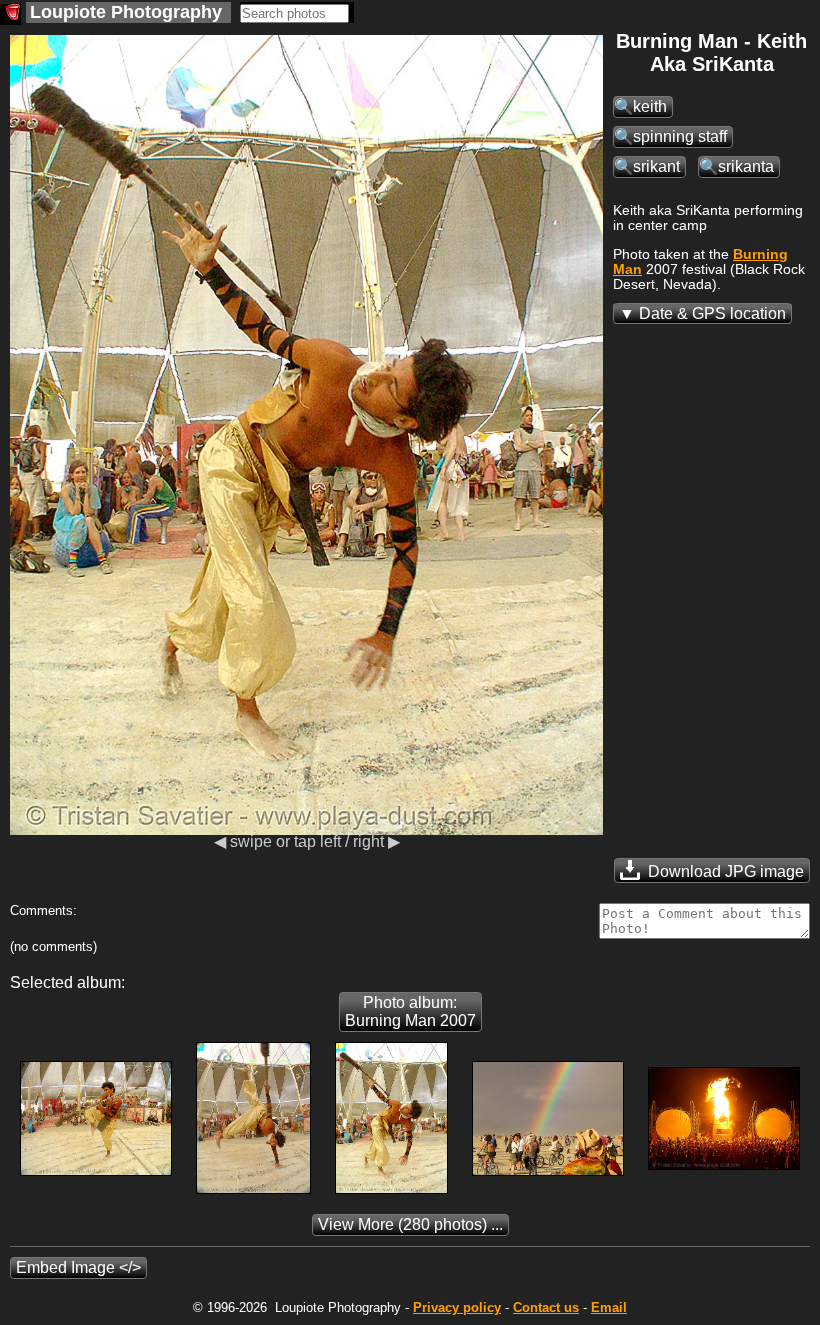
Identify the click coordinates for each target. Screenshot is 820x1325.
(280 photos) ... (410, 1224)
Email (609, 1307)
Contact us (546, 1307)
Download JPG (724, 871)
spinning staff (680, 136)
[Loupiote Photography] (10, 14)
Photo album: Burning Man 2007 (410, 1011)
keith (650, 106)
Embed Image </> (78, 1267)
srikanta (746, 166)
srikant (656, 166)
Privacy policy (457, 1307)
